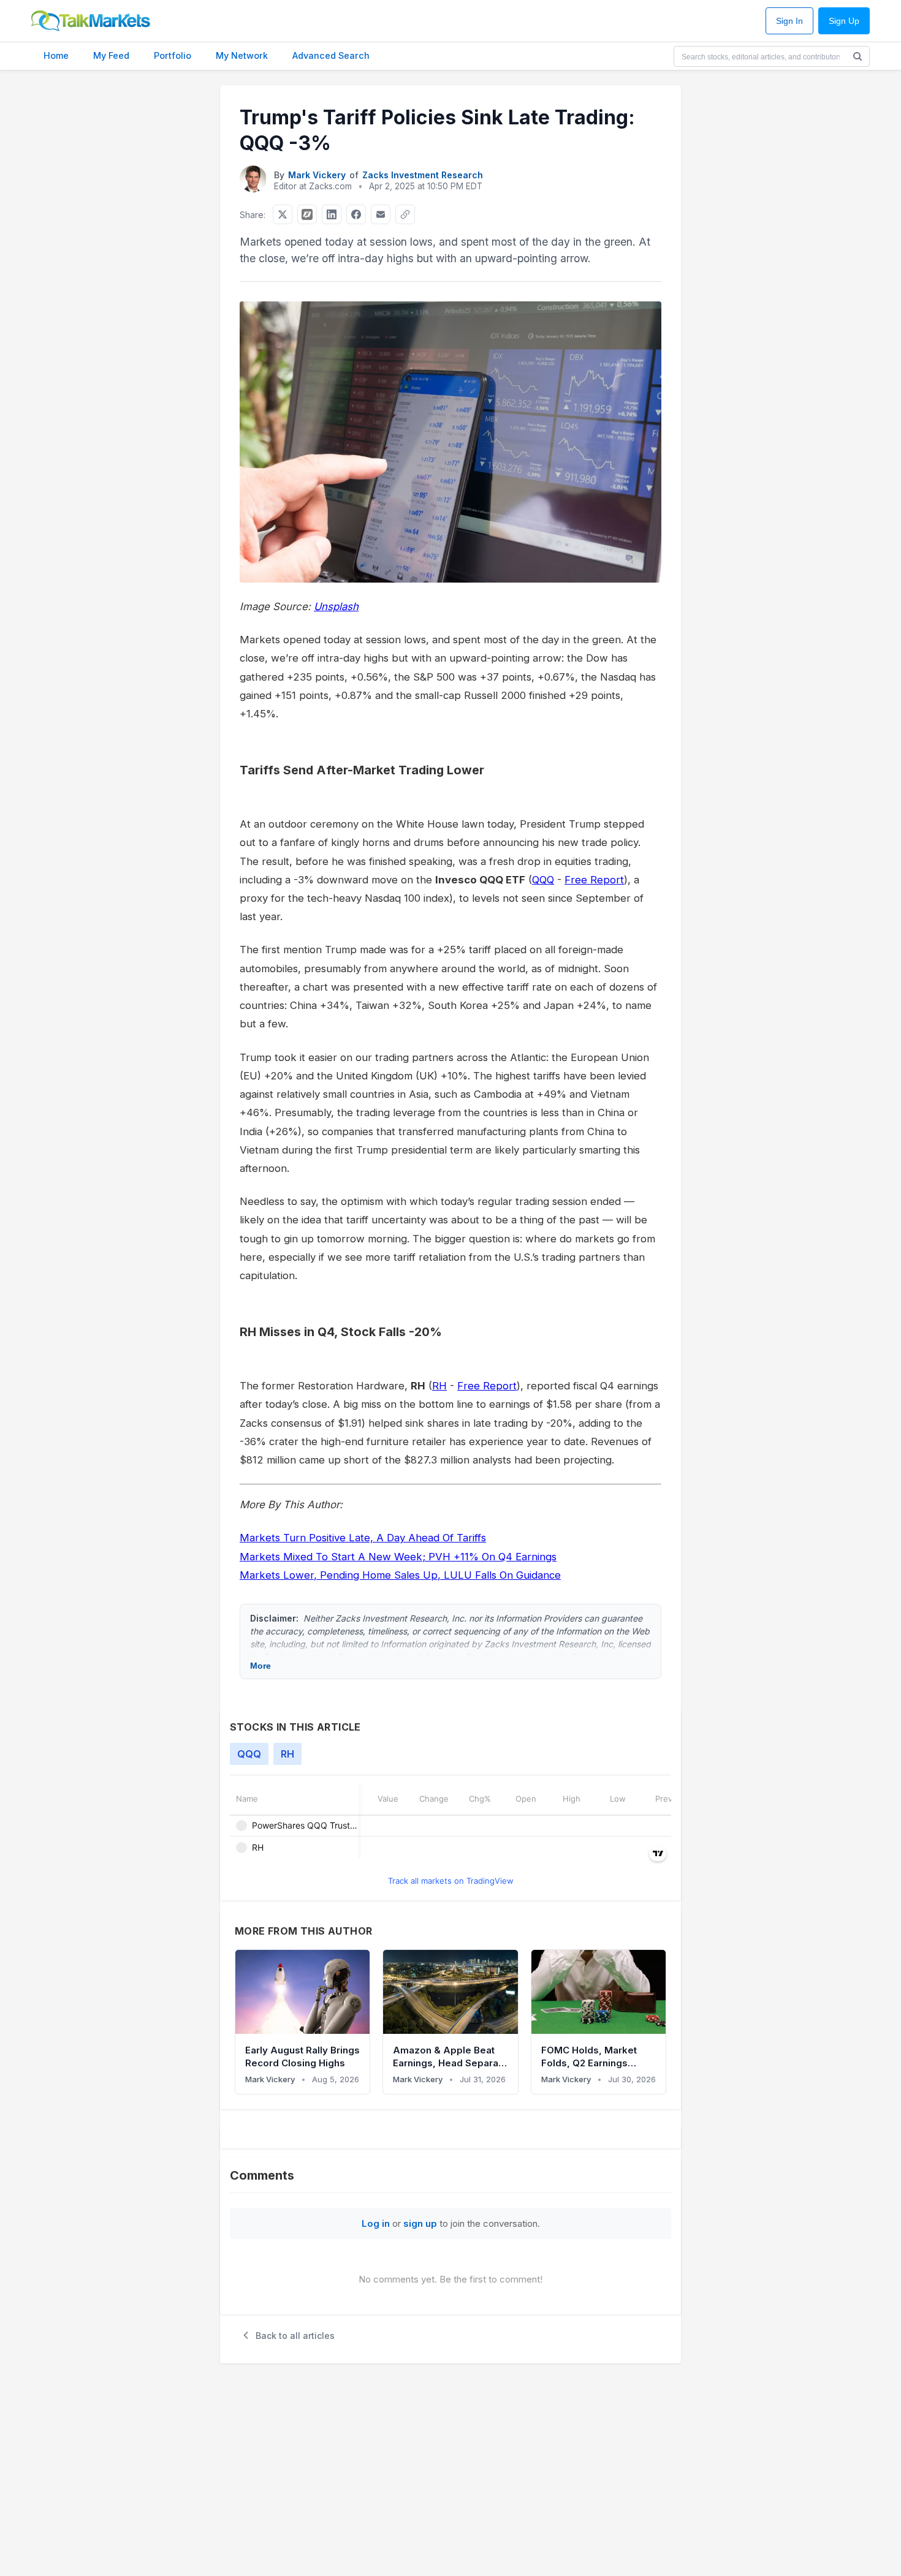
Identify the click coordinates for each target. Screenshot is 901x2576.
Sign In (789, 21)
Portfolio (173, 55)
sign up (420, 2223)
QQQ (543, 880)
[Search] (857, 56)
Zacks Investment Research (423, 175)
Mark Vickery (317, 175)
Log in (376, 2223)
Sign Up (844, 21)
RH (439, 1386)
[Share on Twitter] (283, 214)
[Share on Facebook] (356, 214)
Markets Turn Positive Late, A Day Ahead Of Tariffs (363, 1538)
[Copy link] (405, 214)
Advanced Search (331, 55)
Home (56, 55)
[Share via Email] (381, 214)
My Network (242, 55)
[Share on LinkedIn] (332, 214)
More (260, 1666)
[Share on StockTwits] (307, 214)
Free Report (594, 880)
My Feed (111, 55)
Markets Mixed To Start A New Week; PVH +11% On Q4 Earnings (398, 1557)
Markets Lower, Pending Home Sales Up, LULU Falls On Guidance (400, 1575)
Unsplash (336, 606)
